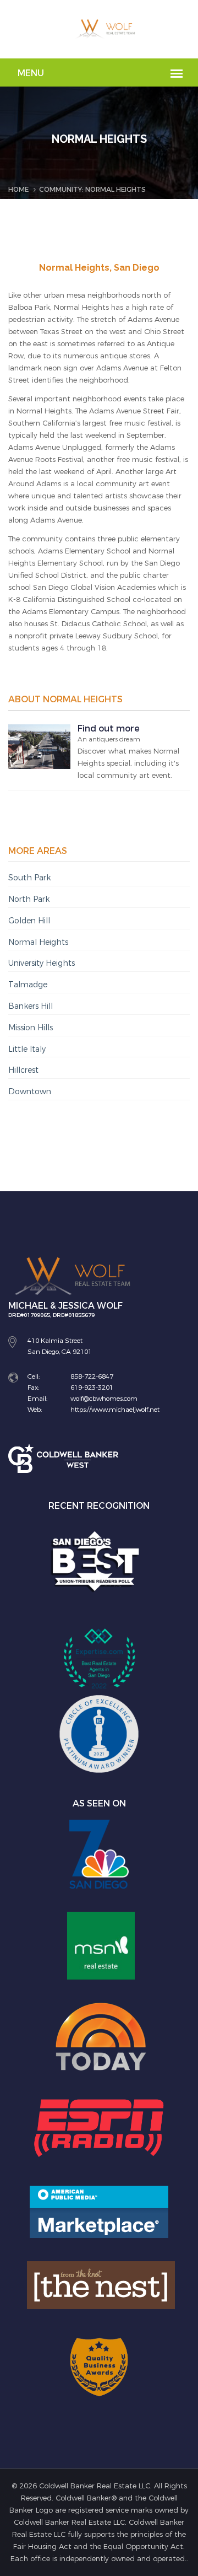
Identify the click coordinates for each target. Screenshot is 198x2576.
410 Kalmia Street (55, 1341)
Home (18, 190)
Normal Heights (38, 942)
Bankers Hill (31, 1006)
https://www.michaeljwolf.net (115, 1410)
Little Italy (27, 1049)
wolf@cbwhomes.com (104, 1399)
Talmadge (28, 985)
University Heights (42, 963)
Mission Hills (31, 1028)
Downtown (30, 1092)
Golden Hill (29, 921)
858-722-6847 (92, 1376)
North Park (29, 899)
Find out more (109, 728)
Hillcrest (23, 1070)
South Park (29, 878)
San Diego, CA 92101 (60, 1352)
